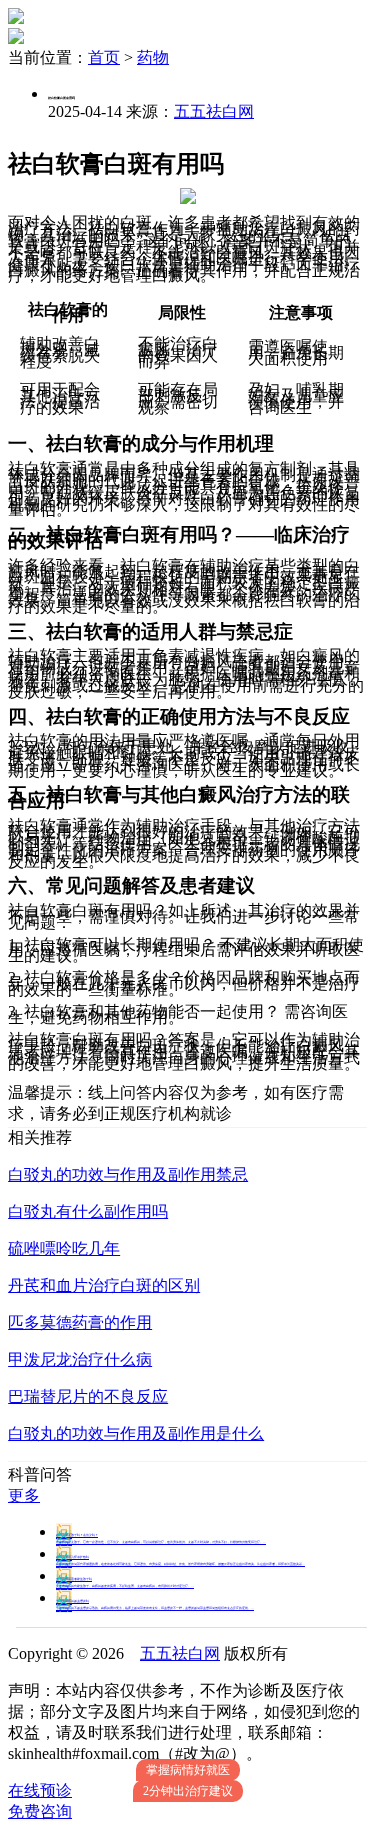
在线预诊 (40, 1790)
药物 (153, 57)
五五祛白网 (214, 111)
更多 (24, 1495)
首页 (104, 57)
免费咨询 (40, 1811)
